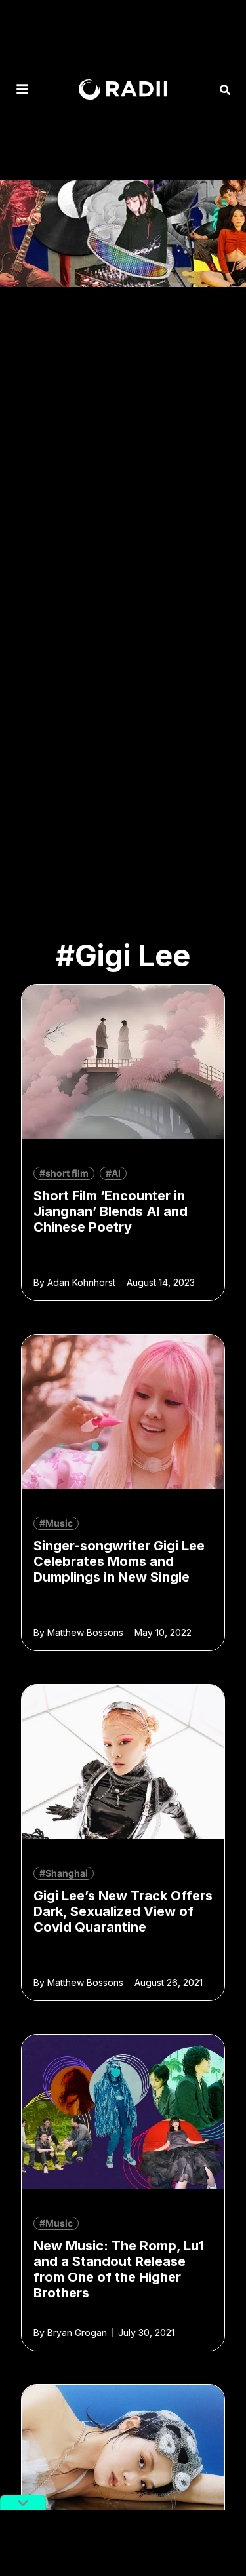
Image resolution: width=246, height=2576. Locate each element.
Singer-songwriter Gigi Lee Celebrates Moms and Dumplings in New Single (119, 1561)
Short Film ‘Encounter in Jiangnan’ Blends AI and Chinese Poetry (111, 1211)
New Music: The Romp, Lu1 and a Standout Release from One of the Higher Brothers (119, 2269)
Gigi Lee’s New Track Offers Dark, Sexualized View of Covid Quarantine (123, 1911)
